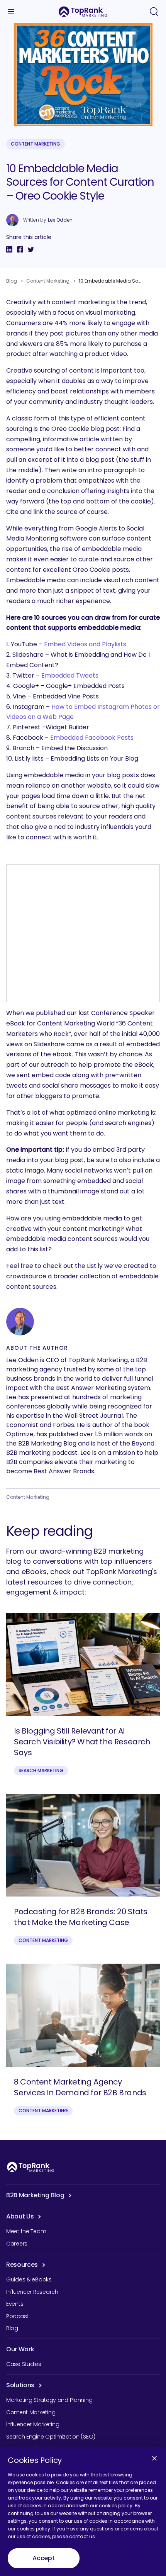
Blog (12, 281)
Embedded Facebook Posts (92, 738)
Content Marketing (36, 144)
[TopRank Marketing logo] (30, 2167)
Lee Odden (60, 220)
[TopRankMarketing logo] (83, 12)
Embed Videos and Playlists (85, 644)
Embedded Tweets (70, 675)
